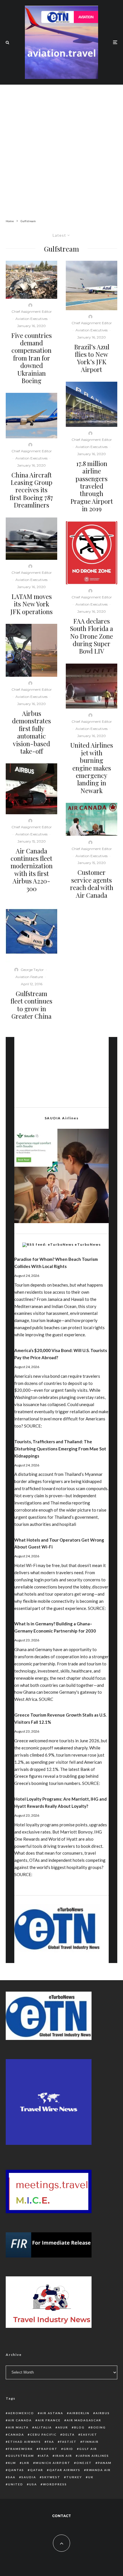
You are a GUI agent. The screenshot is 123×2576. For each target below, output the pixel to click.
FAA (50, 2442)
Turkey (74, 2477)
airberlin (79, 2413)
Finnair (91, 2442)
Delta (69, 2434)
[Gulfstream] (31, 932)
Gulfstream (21, 2456)
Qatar (37, 2470)
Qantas (16, 2470)
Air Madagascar (84, 2420)
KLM (12, 2463)
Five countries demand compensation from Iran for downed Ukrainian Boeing (31, 358)
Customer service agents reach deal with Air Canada (92, 884)
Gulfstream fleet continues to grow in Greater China (31, 1005)
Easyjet (89, 2434)
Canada (16, 2434)
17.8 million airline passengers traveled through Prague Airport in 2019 (92, 486)
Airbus (103, 2413)
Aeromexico (21, 2413)
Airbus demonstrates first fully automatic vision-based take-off (31, 732)
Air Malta (18, 2427)
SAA (12, 2477)
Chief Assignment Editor (32, 311)
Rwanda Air (99, 2470)
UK (91, 2477)
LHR (26, 2463)
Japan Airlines (94, 2456)
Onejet (84, 2463)
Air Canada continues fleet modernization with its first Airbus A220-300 (32, 870)
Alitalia (43, 2427)
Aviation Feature (29, 977)
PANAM (105, 2463)
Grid (68, 2449)
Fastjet (68, 2442)
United (16, 2484)
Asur (63, 2427)
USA (33, 2484)
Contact (61, 2516)
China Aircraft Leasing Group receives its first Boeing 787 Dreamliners (31, 490)
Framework (20, 2449)
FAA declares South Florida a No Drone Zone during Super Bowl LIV (92, 636)
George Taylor (32, 970)
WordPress (55, 2484)
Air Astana (52, 2413)
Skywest (51, 2477)
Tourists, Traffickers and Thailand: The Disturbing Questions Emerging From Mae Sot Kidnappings (60, 1449)
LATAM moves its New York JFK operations (31, 604)
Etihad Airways (24, 2442)
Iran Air (64, 2456)
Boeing (98, 2427)
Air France (49, 2420)
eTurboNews (88, 1244)
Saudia (29, 2477)
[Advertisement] (61, 146)
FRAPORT (48, 2449)
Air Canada (20, 2420)
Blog (79, 2427)
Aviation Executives (31, 319)
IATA (44, 2456)
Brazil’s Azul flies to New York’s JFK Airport (92, 358)
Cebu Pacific (43, 2434)
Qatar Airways (65, 2470)
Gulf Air (88, 2449)
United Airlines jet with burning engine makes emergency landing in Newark (92, 768)
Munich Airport (53, 2463)
